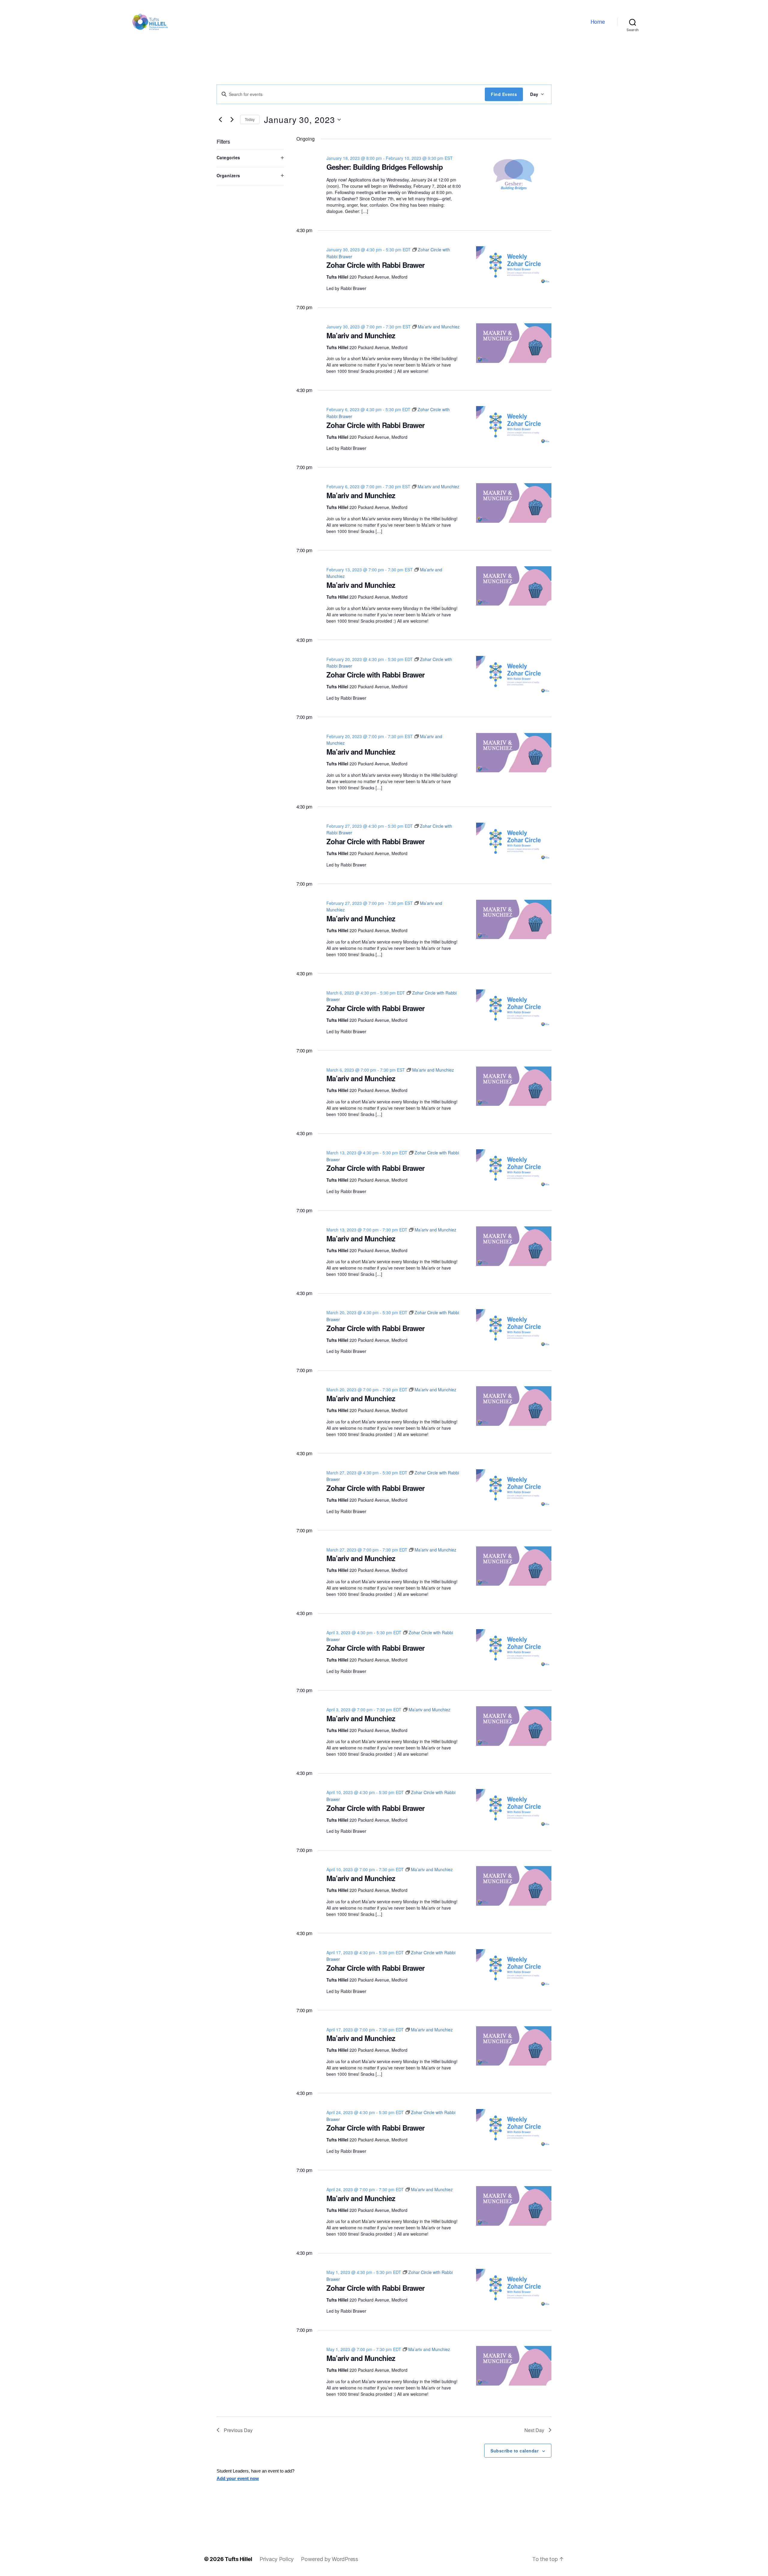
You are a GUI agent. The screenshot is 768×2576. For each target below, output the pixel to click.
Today (250, 119)
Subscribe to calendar (514, 2451)
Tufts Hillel (238, 2559)
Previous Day (238, 2430)
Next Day (534, 2430)
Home (598, 22)
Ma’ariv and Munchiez (361, 335)
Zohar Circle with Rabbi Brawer (375, 265)
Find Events (504, 94)
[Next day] (232, 120)
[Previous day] (220, 120)
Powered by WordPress (330, 2559)
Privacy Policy (277, 2559)
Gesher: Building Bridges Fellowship (385, 167)
